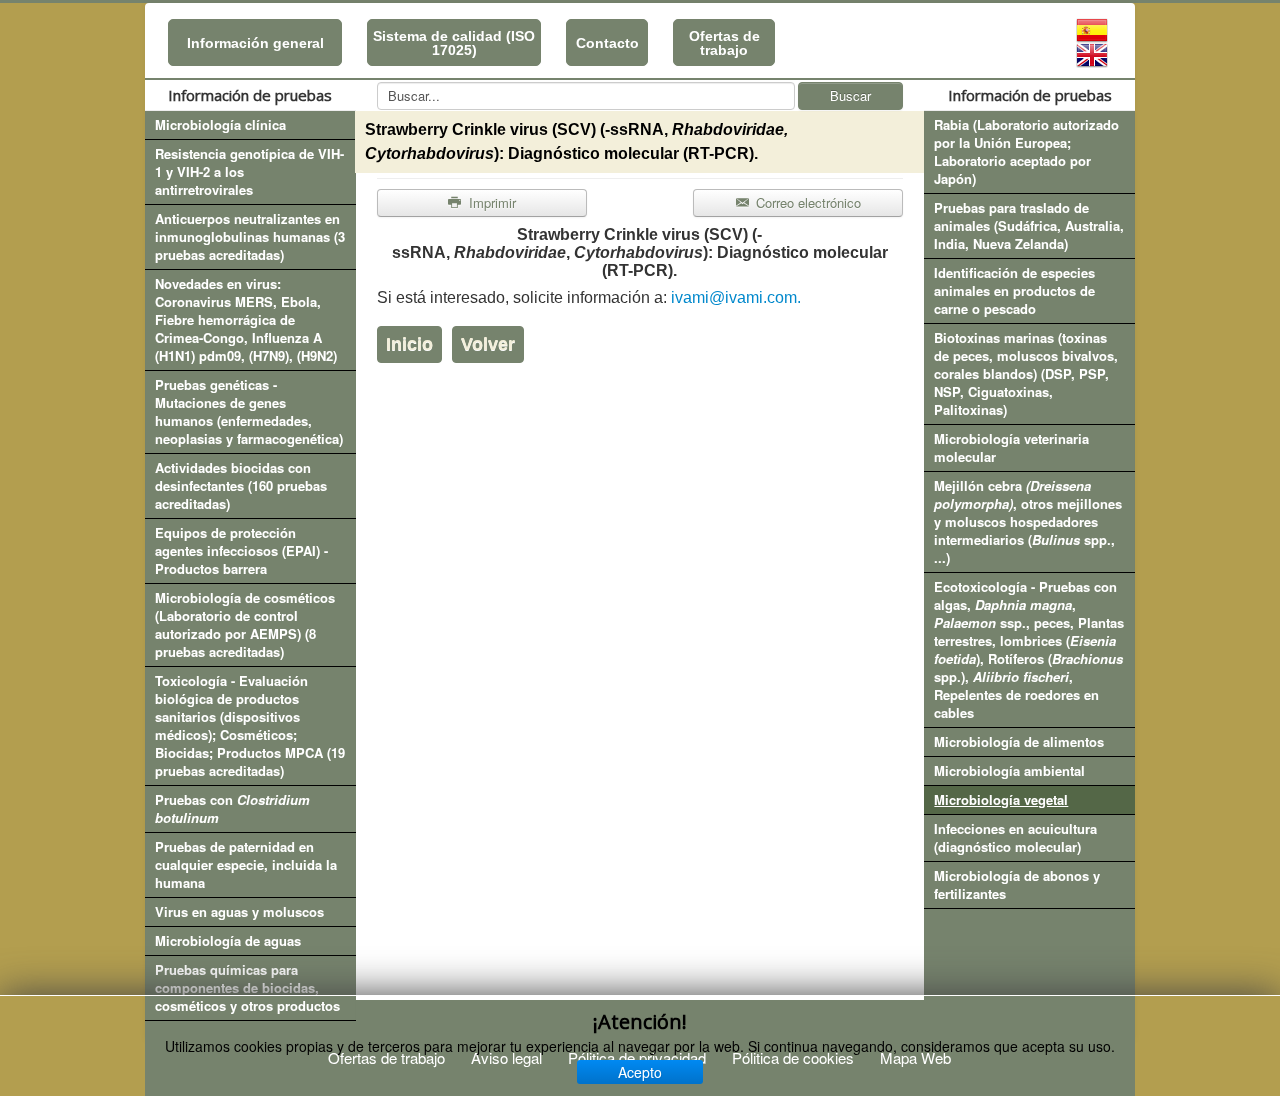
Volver (488, 344)
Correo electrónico (806, 202)
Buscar (850, 95)
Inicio (409, 344)
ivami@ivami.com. (736, 297)
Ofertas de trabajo (724, 43)
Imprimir (490, 202)
